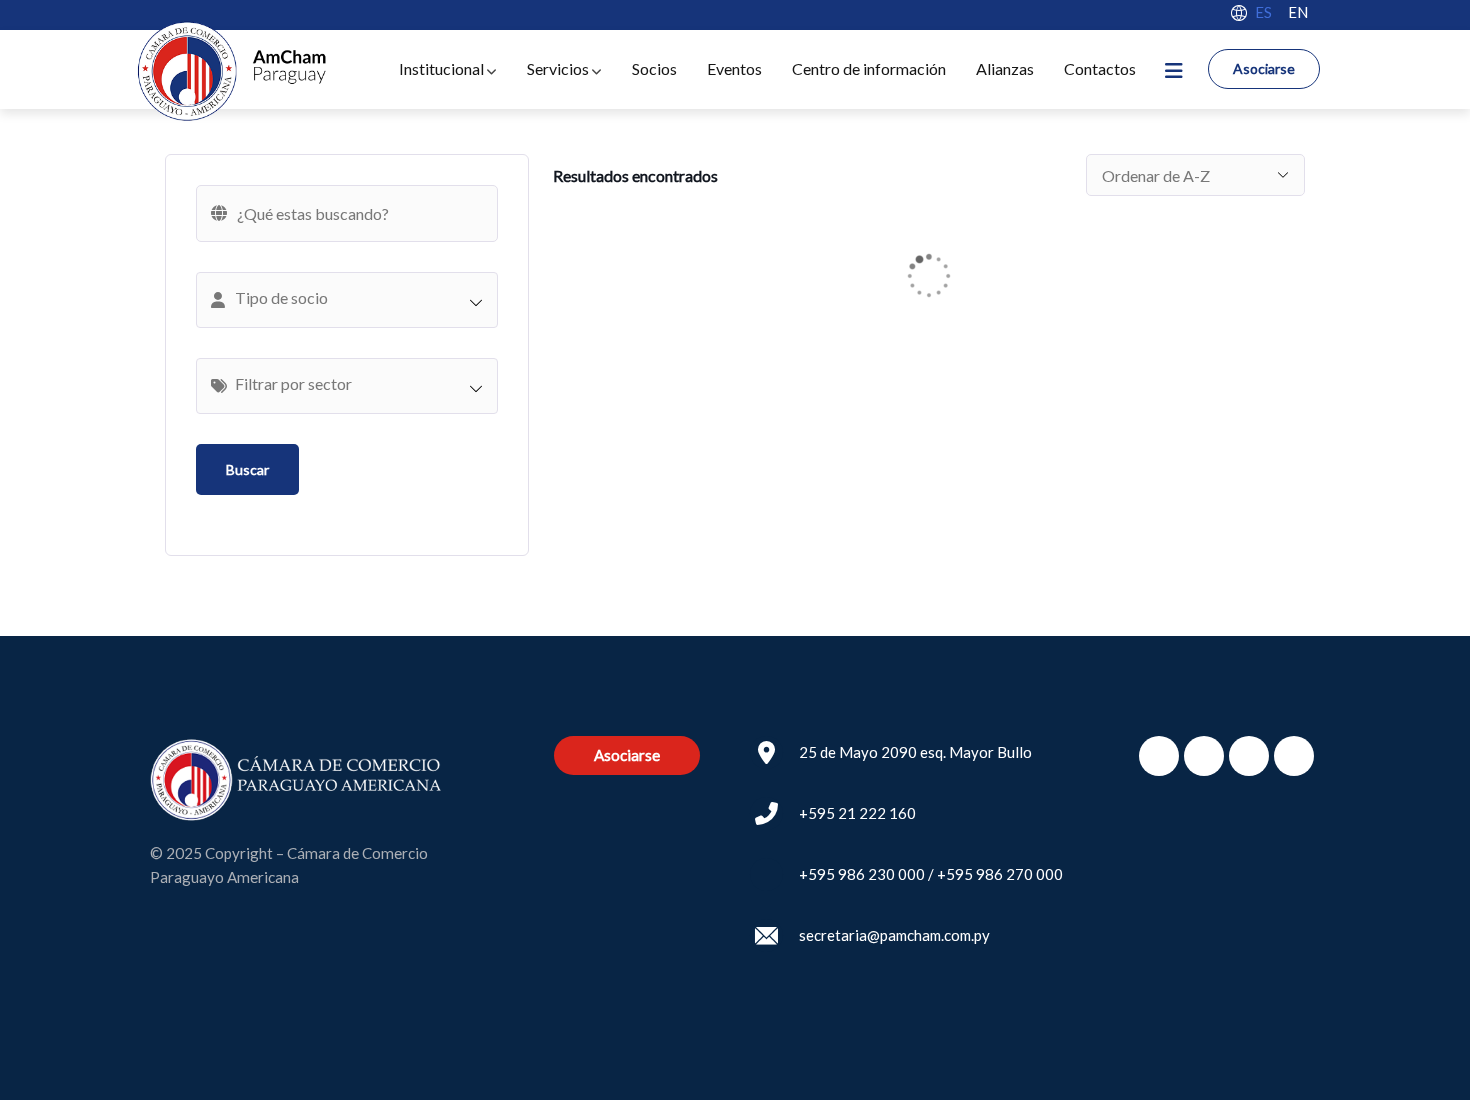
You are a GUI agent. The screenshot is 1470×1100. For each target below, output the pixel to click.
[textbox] (357, 298)
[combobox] (347, 300)
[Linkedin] (1294, 756)
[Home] (231, 71)
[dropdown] (1173, 69)
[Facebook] (1159, 756)
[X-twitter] (1204, 756)
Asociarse (1264, 68)
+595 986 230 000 (862, 874)
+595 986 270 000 (1000, 874)
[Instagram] (1249, 756)
